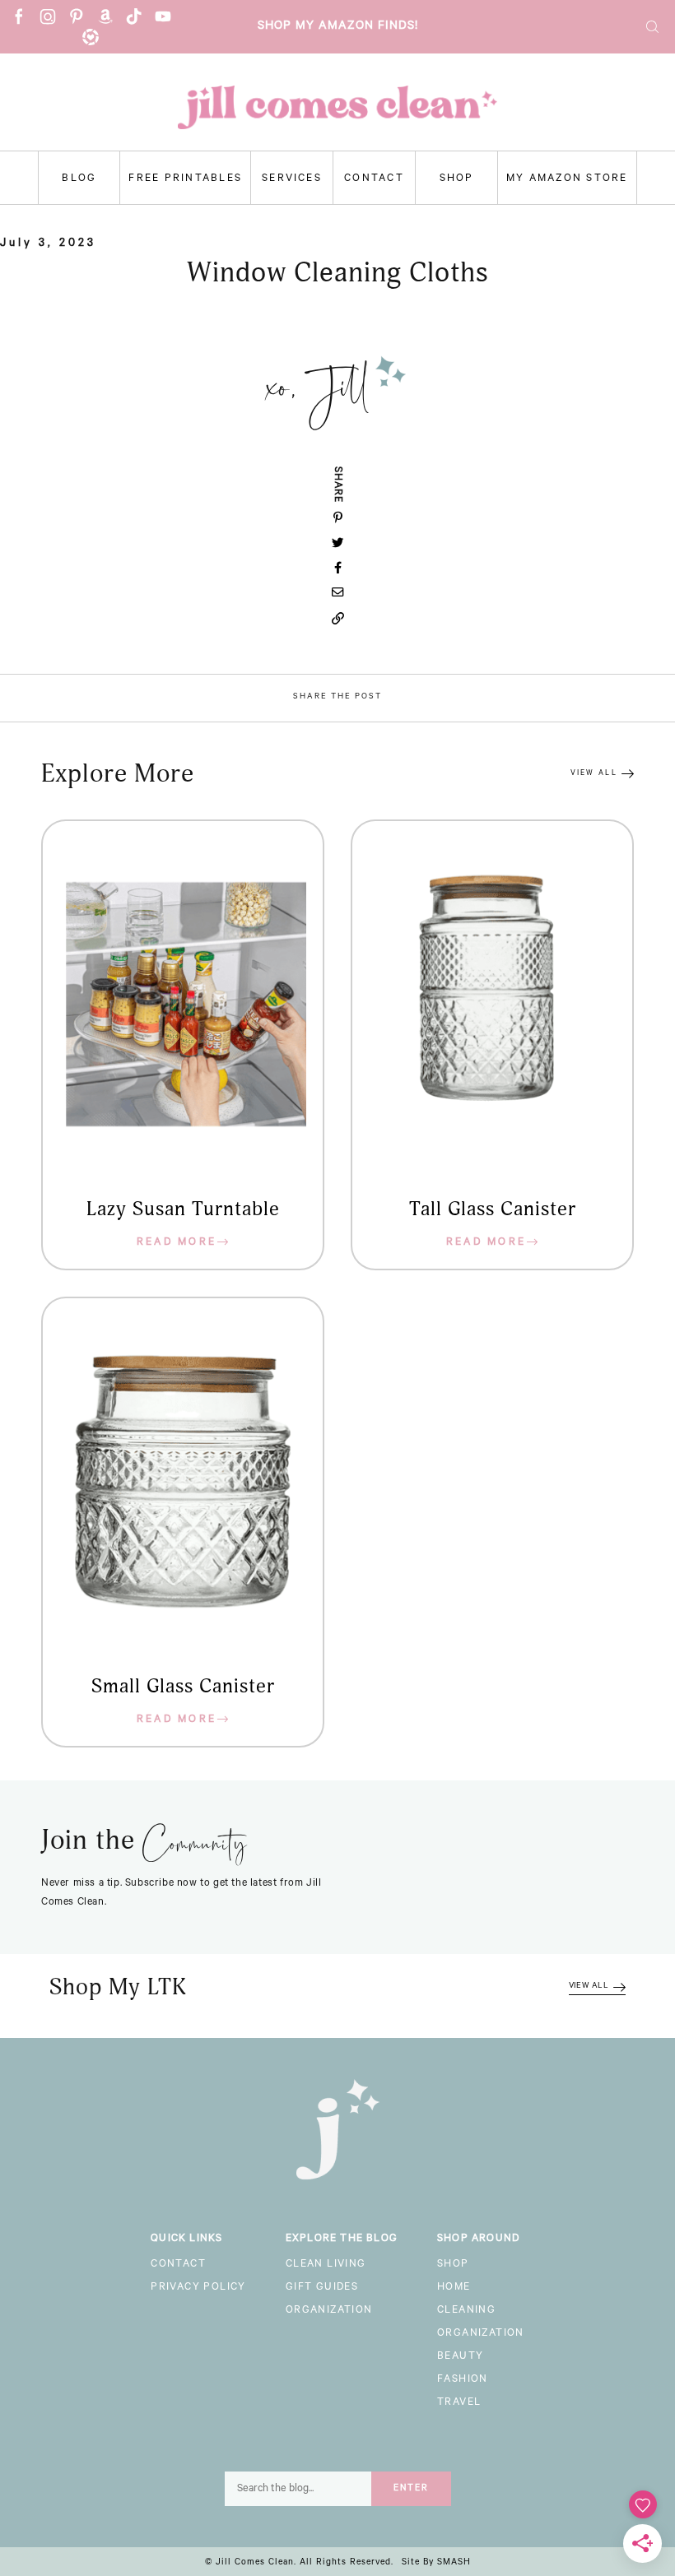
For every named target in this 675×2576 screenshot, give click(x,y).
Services (292, 179)
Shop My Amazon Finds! (338, 27)
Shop (457, 179)
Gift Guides (322, 2288)
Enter (411, 2489)
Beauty (460, 2357)
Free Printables (185, 179)
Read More (177, 1243)
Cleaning (466, 2311)
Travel (459, 2403)
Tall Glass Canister (493, 1209)
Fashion (463, 2380)
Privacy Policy (198, 2288)
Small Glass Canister (183, 1687)
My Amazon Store (567, 179)
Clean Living (326, 2265)
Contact (374, 179)
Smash (454, 2563)
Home (454, 2288)
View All (594, 774)
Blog (79, 179)
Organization (329, 2311)
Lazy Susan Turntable (183, 1209)
